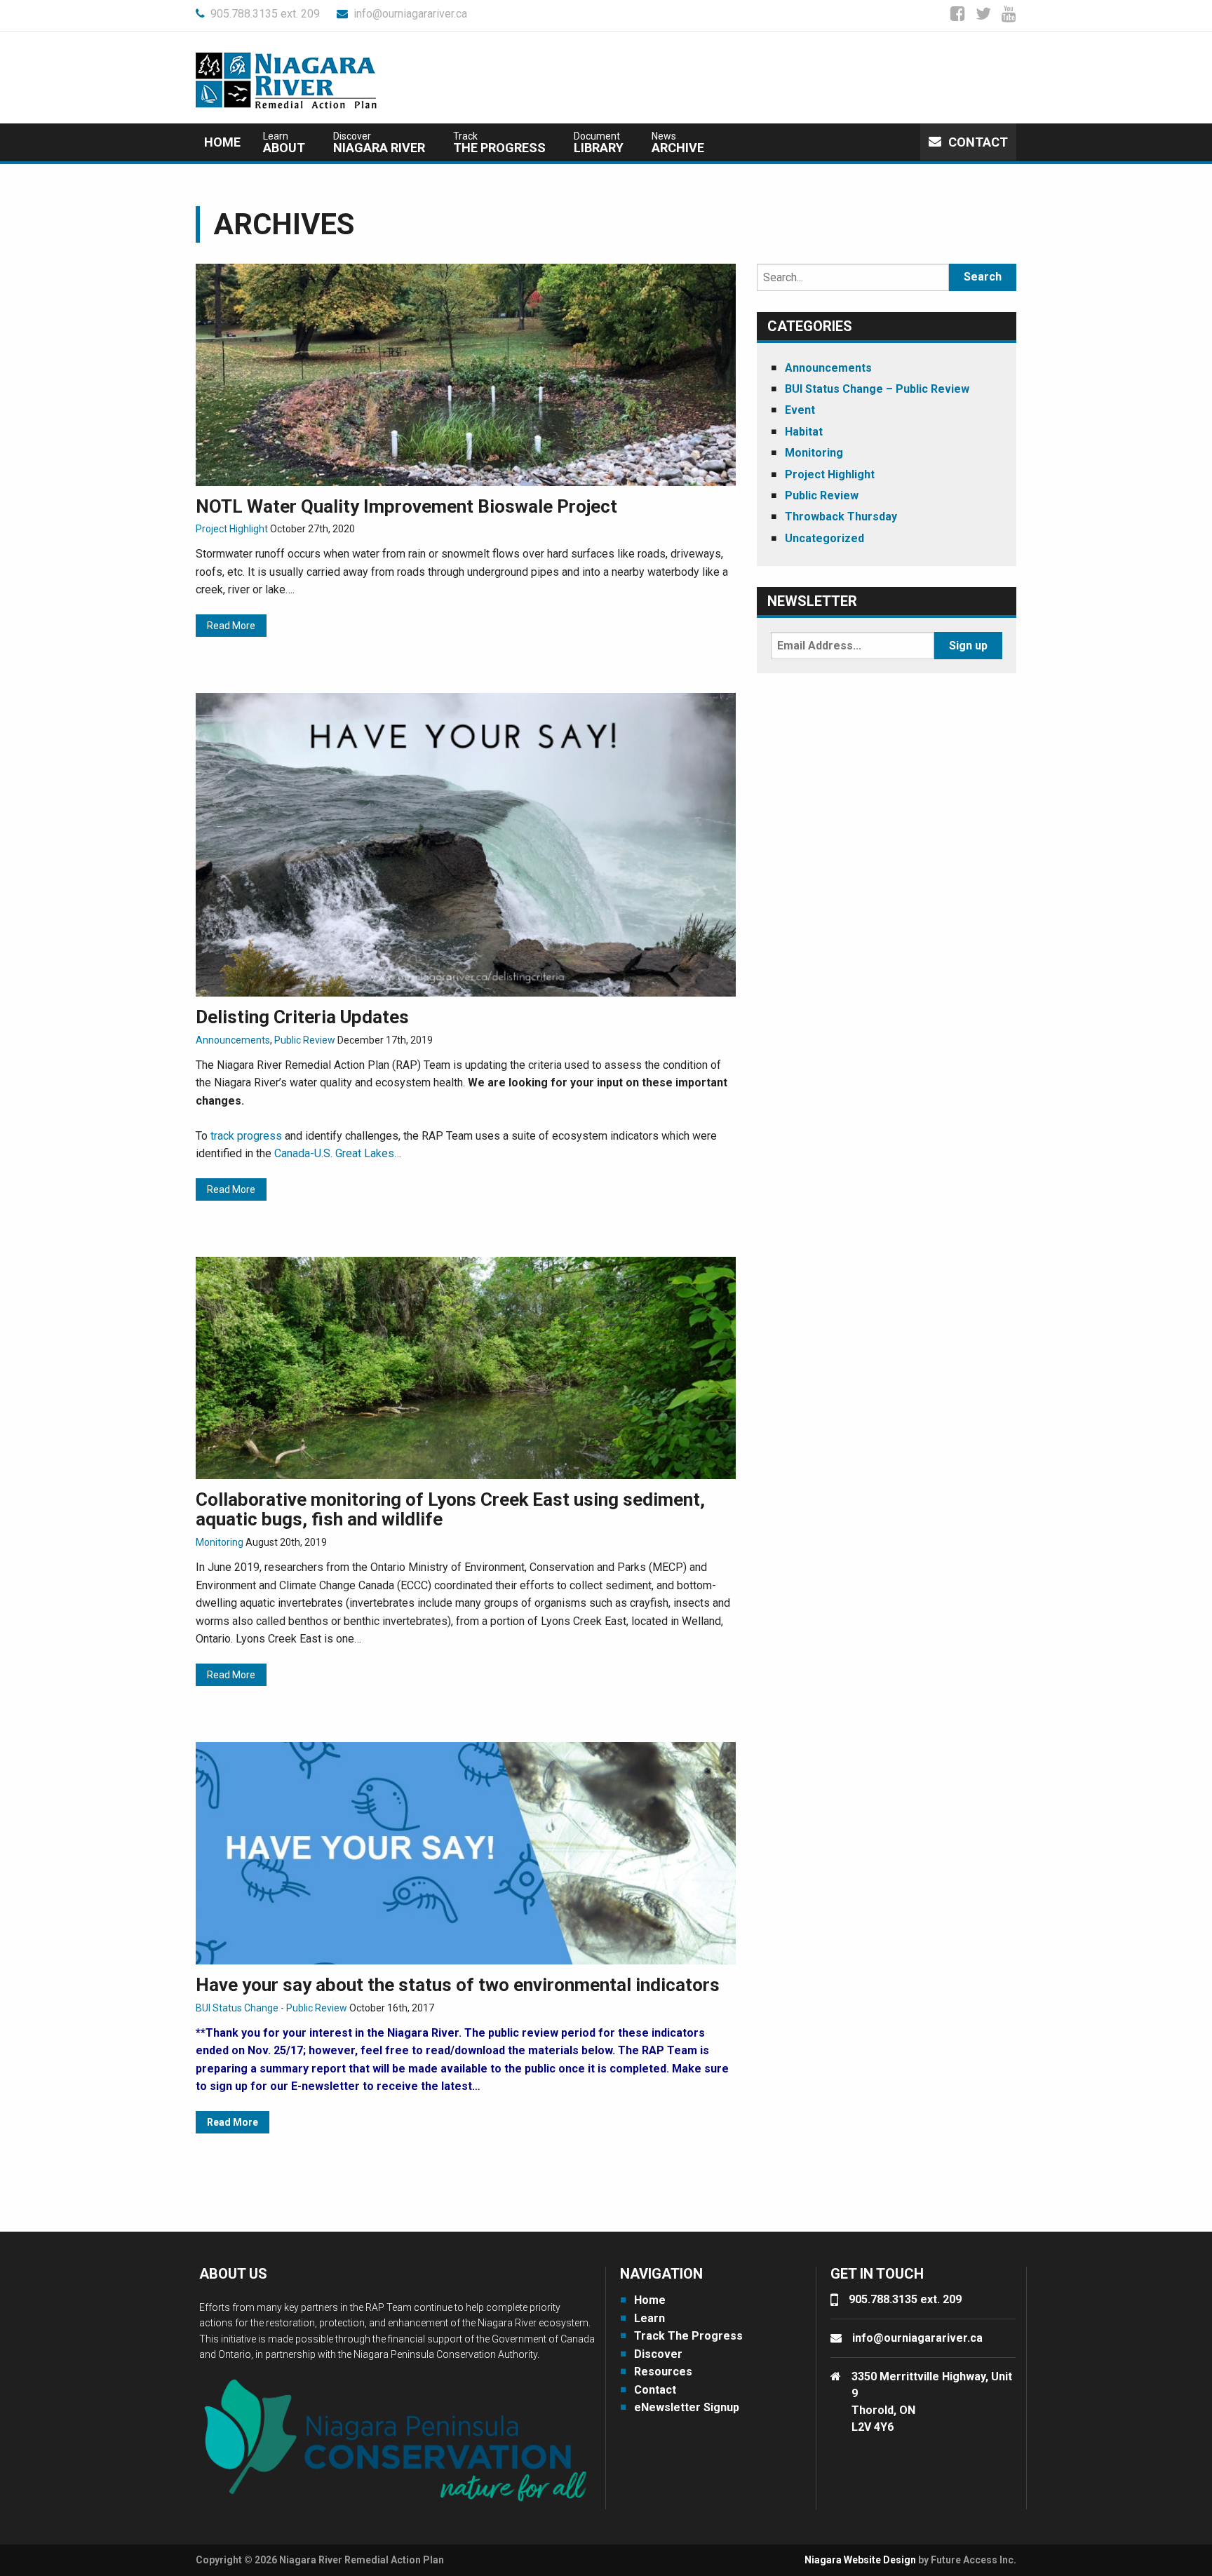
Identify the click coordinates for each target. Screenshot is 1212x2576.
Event (800, 410)
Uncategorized (824, 538)
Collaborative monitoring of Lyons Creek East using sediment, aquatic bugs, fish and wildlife (450, 1510)
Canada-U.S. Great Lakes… (338, 1153)
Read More (231, 626)
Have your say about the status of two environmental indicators (458, 1985)
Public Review (305, 1040)
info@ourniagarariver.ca (410, 14)
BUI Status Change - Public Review (271, 2008)
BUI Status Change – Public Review (877, 389)
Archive (678, 143)
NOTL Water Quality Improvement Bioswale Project (406, 506)
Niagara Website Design (860, 2560)
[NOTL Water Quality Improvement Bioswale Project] (466, 373)
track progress (246, 1136)
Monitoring (220, 1542)
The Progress (499, 143)
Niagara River (379, 143)
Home (222, 142)
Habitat (804, 432)
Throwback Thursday (841, 517)
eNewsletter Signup (687, 2407)
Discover (658, 2354)
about (284, 143)
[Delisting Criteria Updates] (466, 844)
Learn (649, 2318)
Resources (663, 2372)
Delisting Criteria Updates (302, 1017)
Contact (978, 142)
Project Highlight (232, 529)
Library (599, 143)
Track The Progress (688, 2336)
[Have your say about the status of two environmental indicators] (466, 1853)
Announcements (233, 1040)
